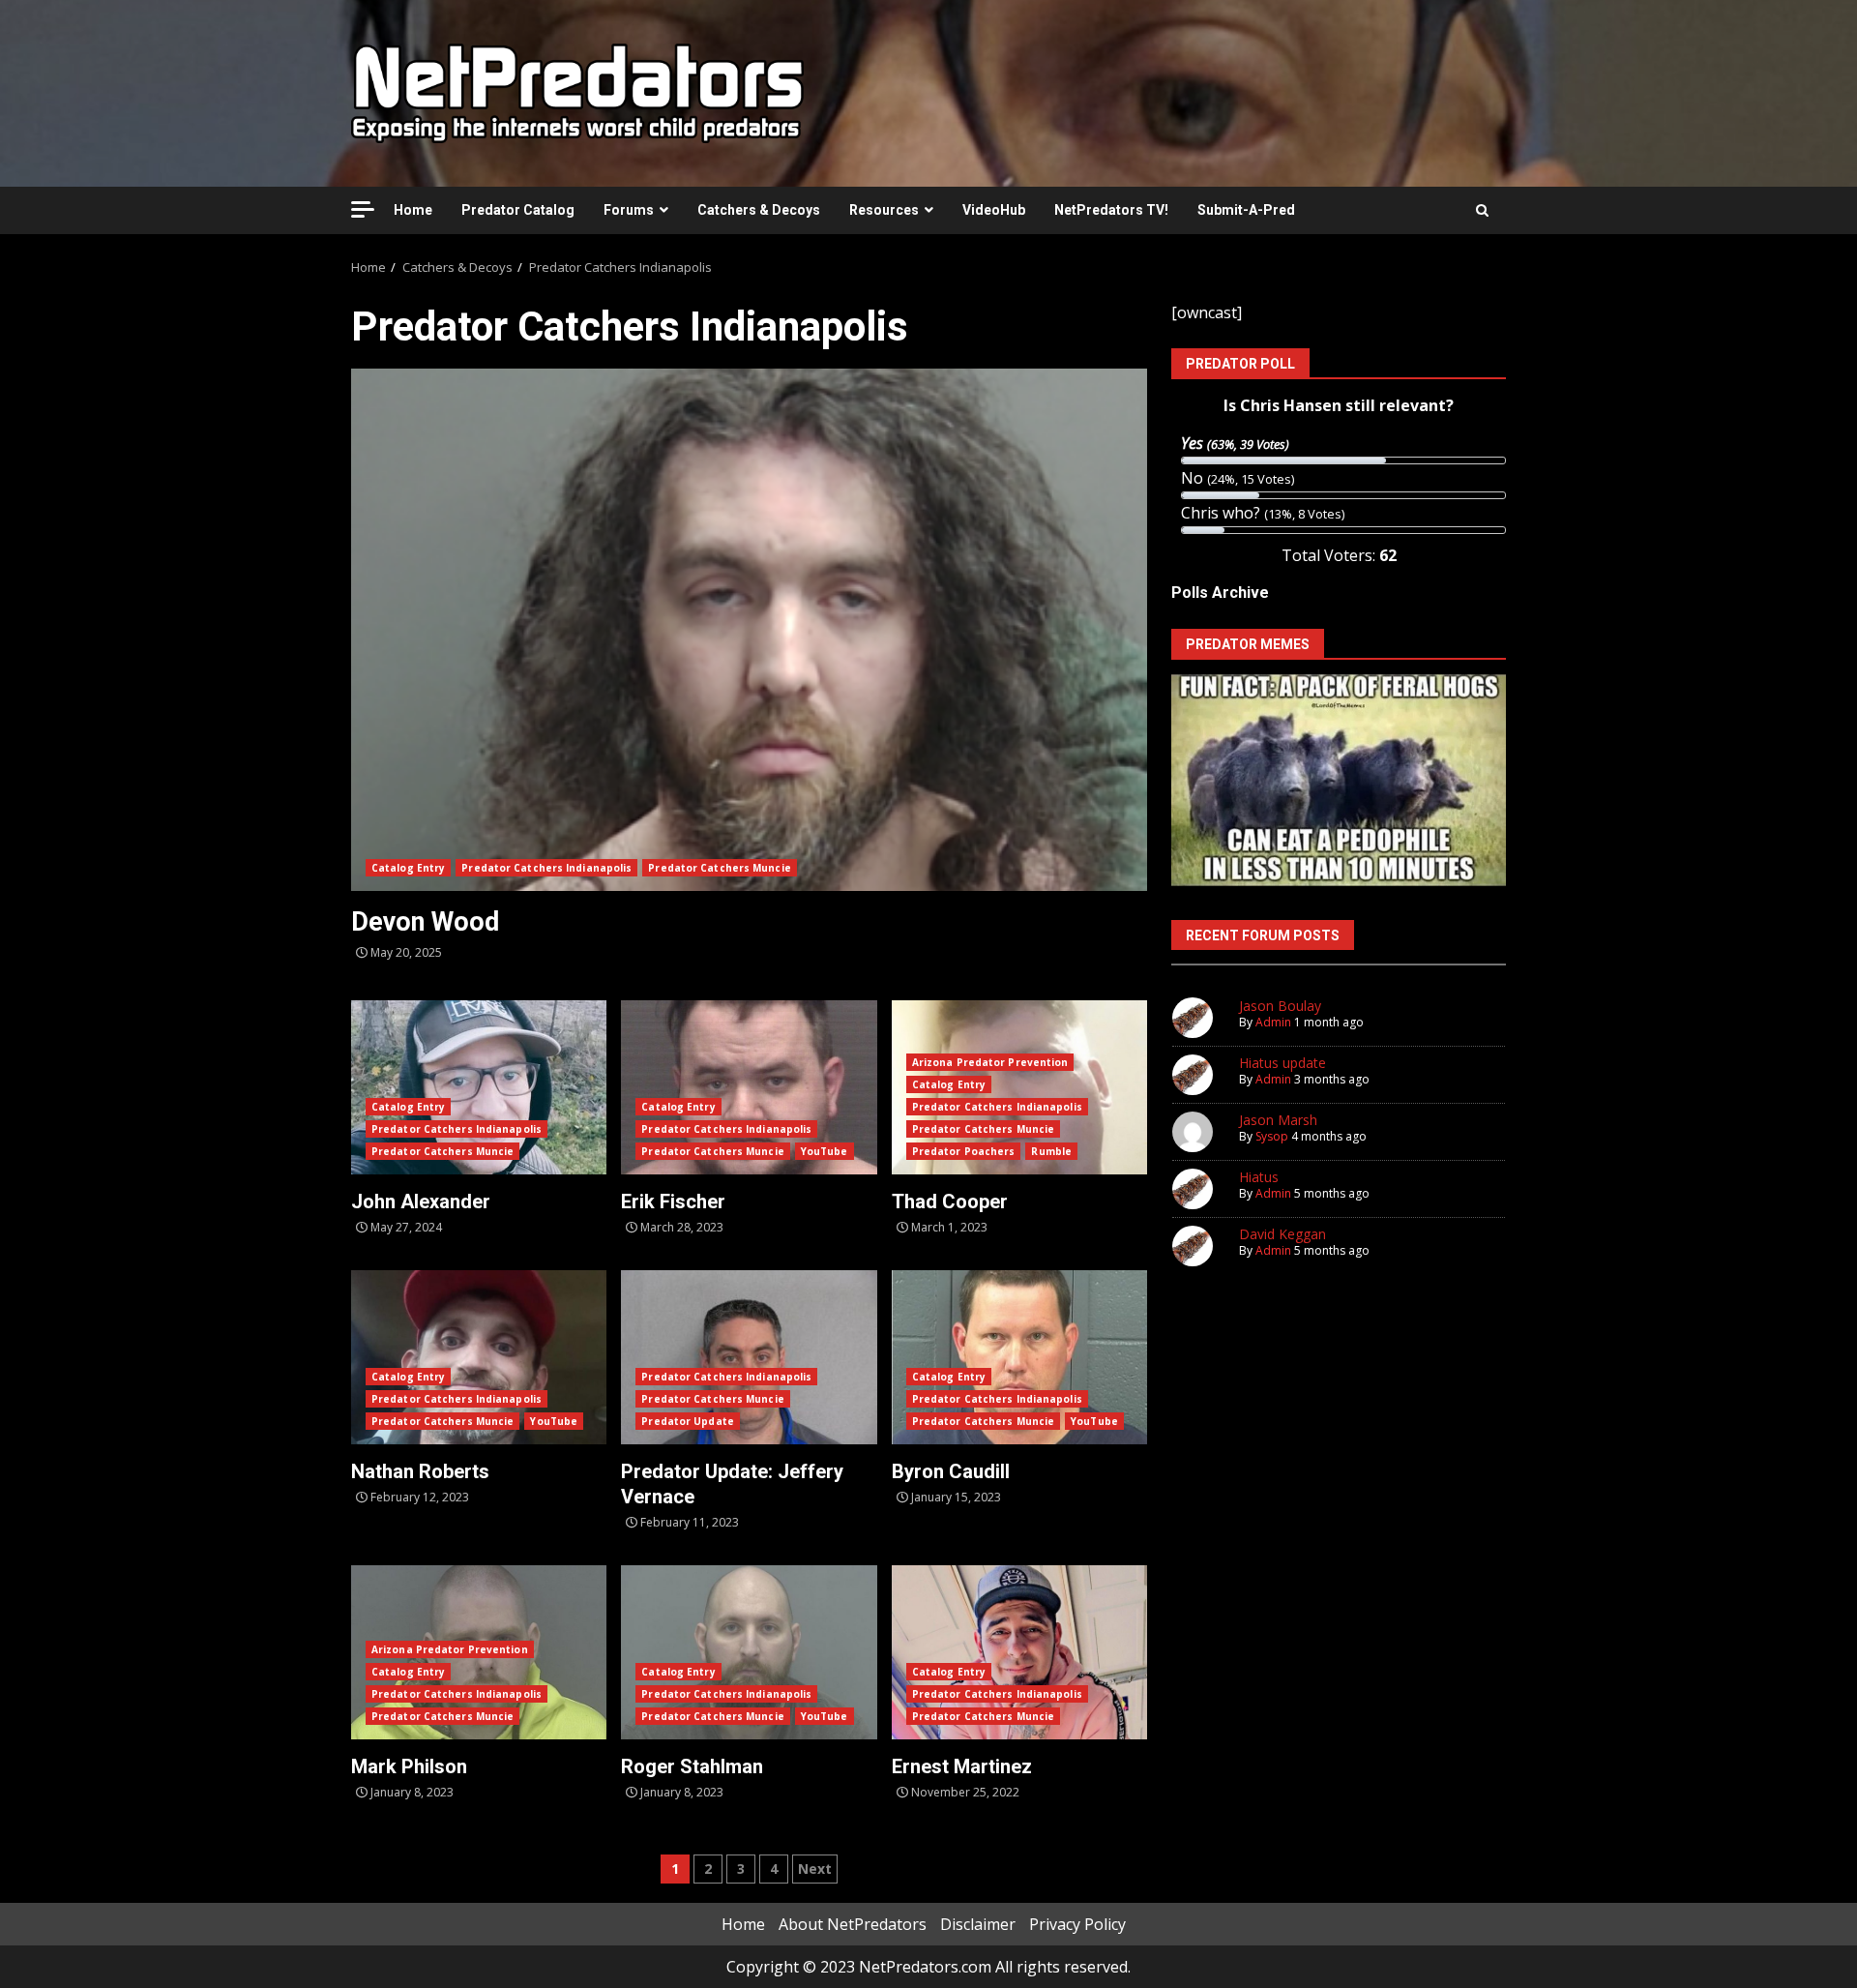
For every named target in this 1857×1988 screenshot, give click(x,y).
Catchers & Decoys (759, 210)
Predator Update (688, 1421)
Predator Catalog (518, 210)
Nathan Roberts (479, 1357)
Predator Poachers (964, 1151)
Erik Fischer (749, 1087)
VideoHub (994, 210)
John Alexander (479, 1087)
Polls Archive (1220, 593)
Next (815, 1869)
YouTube (825, 1151)
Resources (884, 210)
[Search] (1482, 210)
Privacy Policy (1077, 1924)
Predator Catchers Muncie (719, 868)
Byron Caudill (1019, 1357)
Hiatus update (1282, 1063)
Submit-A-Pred (1246, 210)
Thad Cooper (950, 1202)
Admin (1273, 1022)
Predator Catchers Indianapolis (546, 868)
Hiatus (1259, 1177)
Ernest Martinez (1019, 1652)
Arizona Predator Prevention (990, 1062)
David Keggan (1282, 1234)
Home (413, 210)
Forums (629, 210)
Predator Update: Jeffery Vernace (749, 1357)
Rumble (1051, 1151)
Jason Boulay (1280, 1006)
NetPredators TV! (1111, 210)
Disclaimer (978, 1924)
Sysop (1272, 1136)
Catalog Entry (408, 868)
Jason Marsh (1278, 1120)
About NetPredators (853, 1924)
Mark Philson (409, 1766)
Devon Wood (749, 630)
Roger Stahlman (749, 1652)
